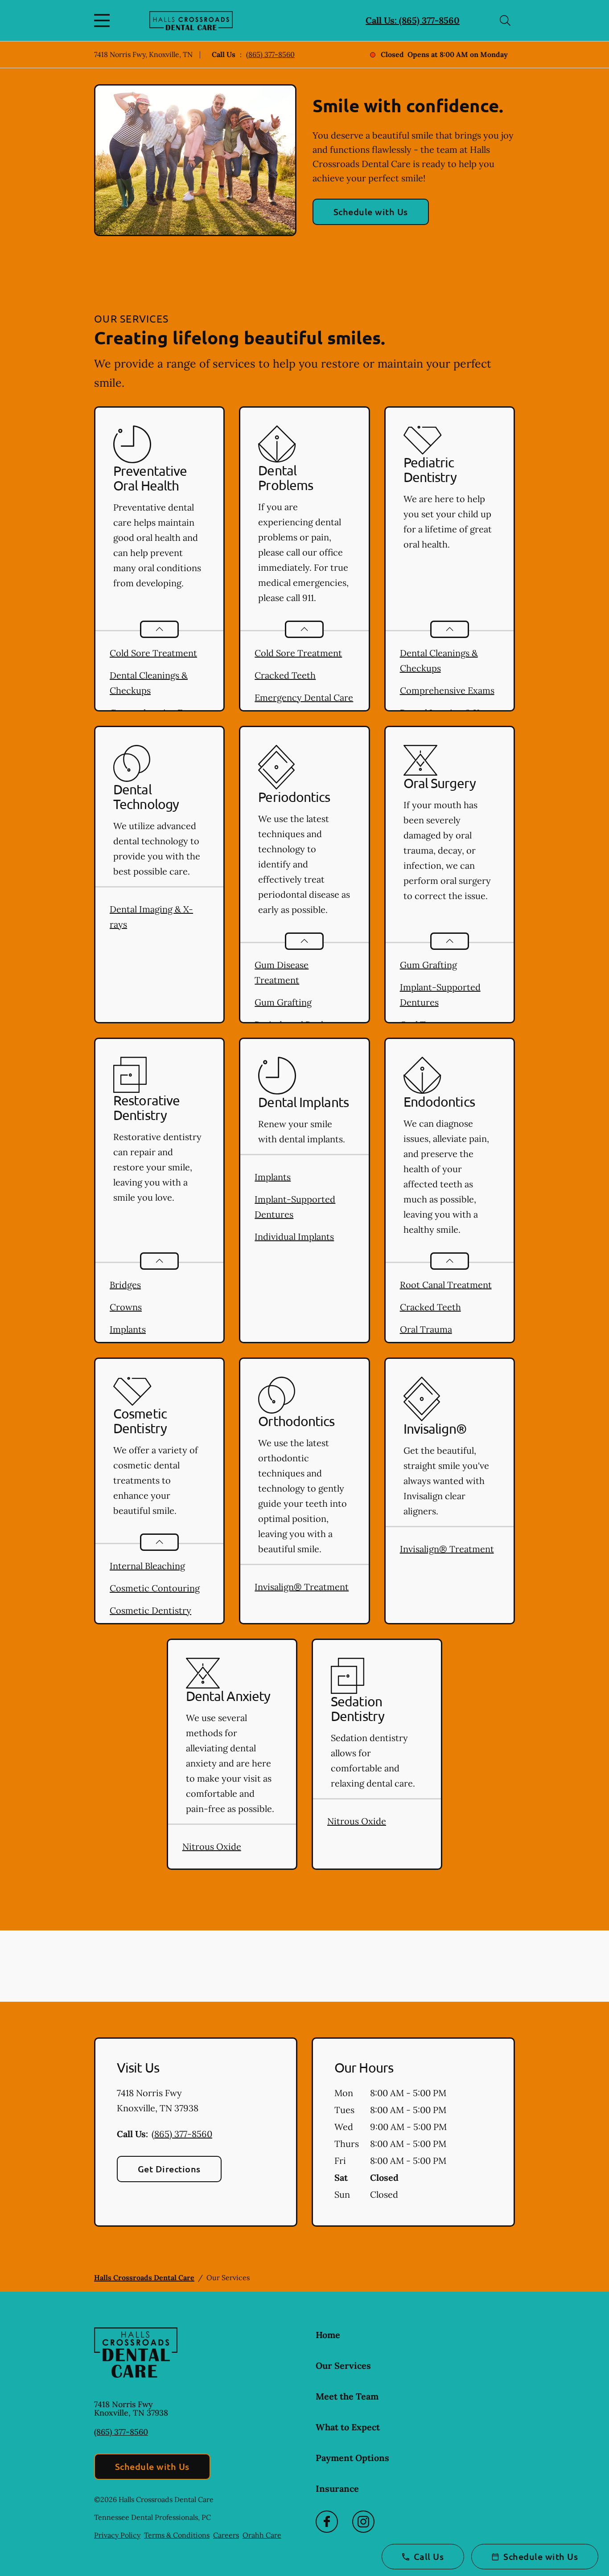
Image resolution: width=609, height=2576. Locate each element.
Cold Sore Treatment (153, 653)
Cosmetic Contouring (155, 1588)
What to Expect (348, 2427)
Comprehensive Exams (447, 690)
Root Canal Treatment (446, 1285)
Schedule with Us (371, 212)
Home (328, 2335)
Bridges (125, 1285)
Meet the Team (347, 2396)
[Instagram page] (363, 2522)
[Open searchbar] (505, 20)
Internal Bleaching (147, 1566)
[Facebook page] (327, 2522)
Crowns (126, 1307)
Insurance (337, 2488)
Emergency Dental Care (304, 697)
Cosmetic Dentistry (150, 1610)
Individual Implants (294, 1237)
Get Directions (169, 2169)
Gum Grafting (283, 1002)
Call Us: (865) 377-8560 (413, 20)
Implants (128, 1329)
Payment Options (352, 2458)
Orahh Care (262, 2535)
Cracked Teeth (285, 675)
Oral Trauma (426, 1329)
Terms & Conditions (177, 2535)
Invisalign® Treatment (302, 1587)
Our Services (343, 2365)
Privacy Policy (117, 2535)
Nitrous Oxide (212, 1846)
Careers (226, 2535)
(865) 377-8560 (270, 54)
